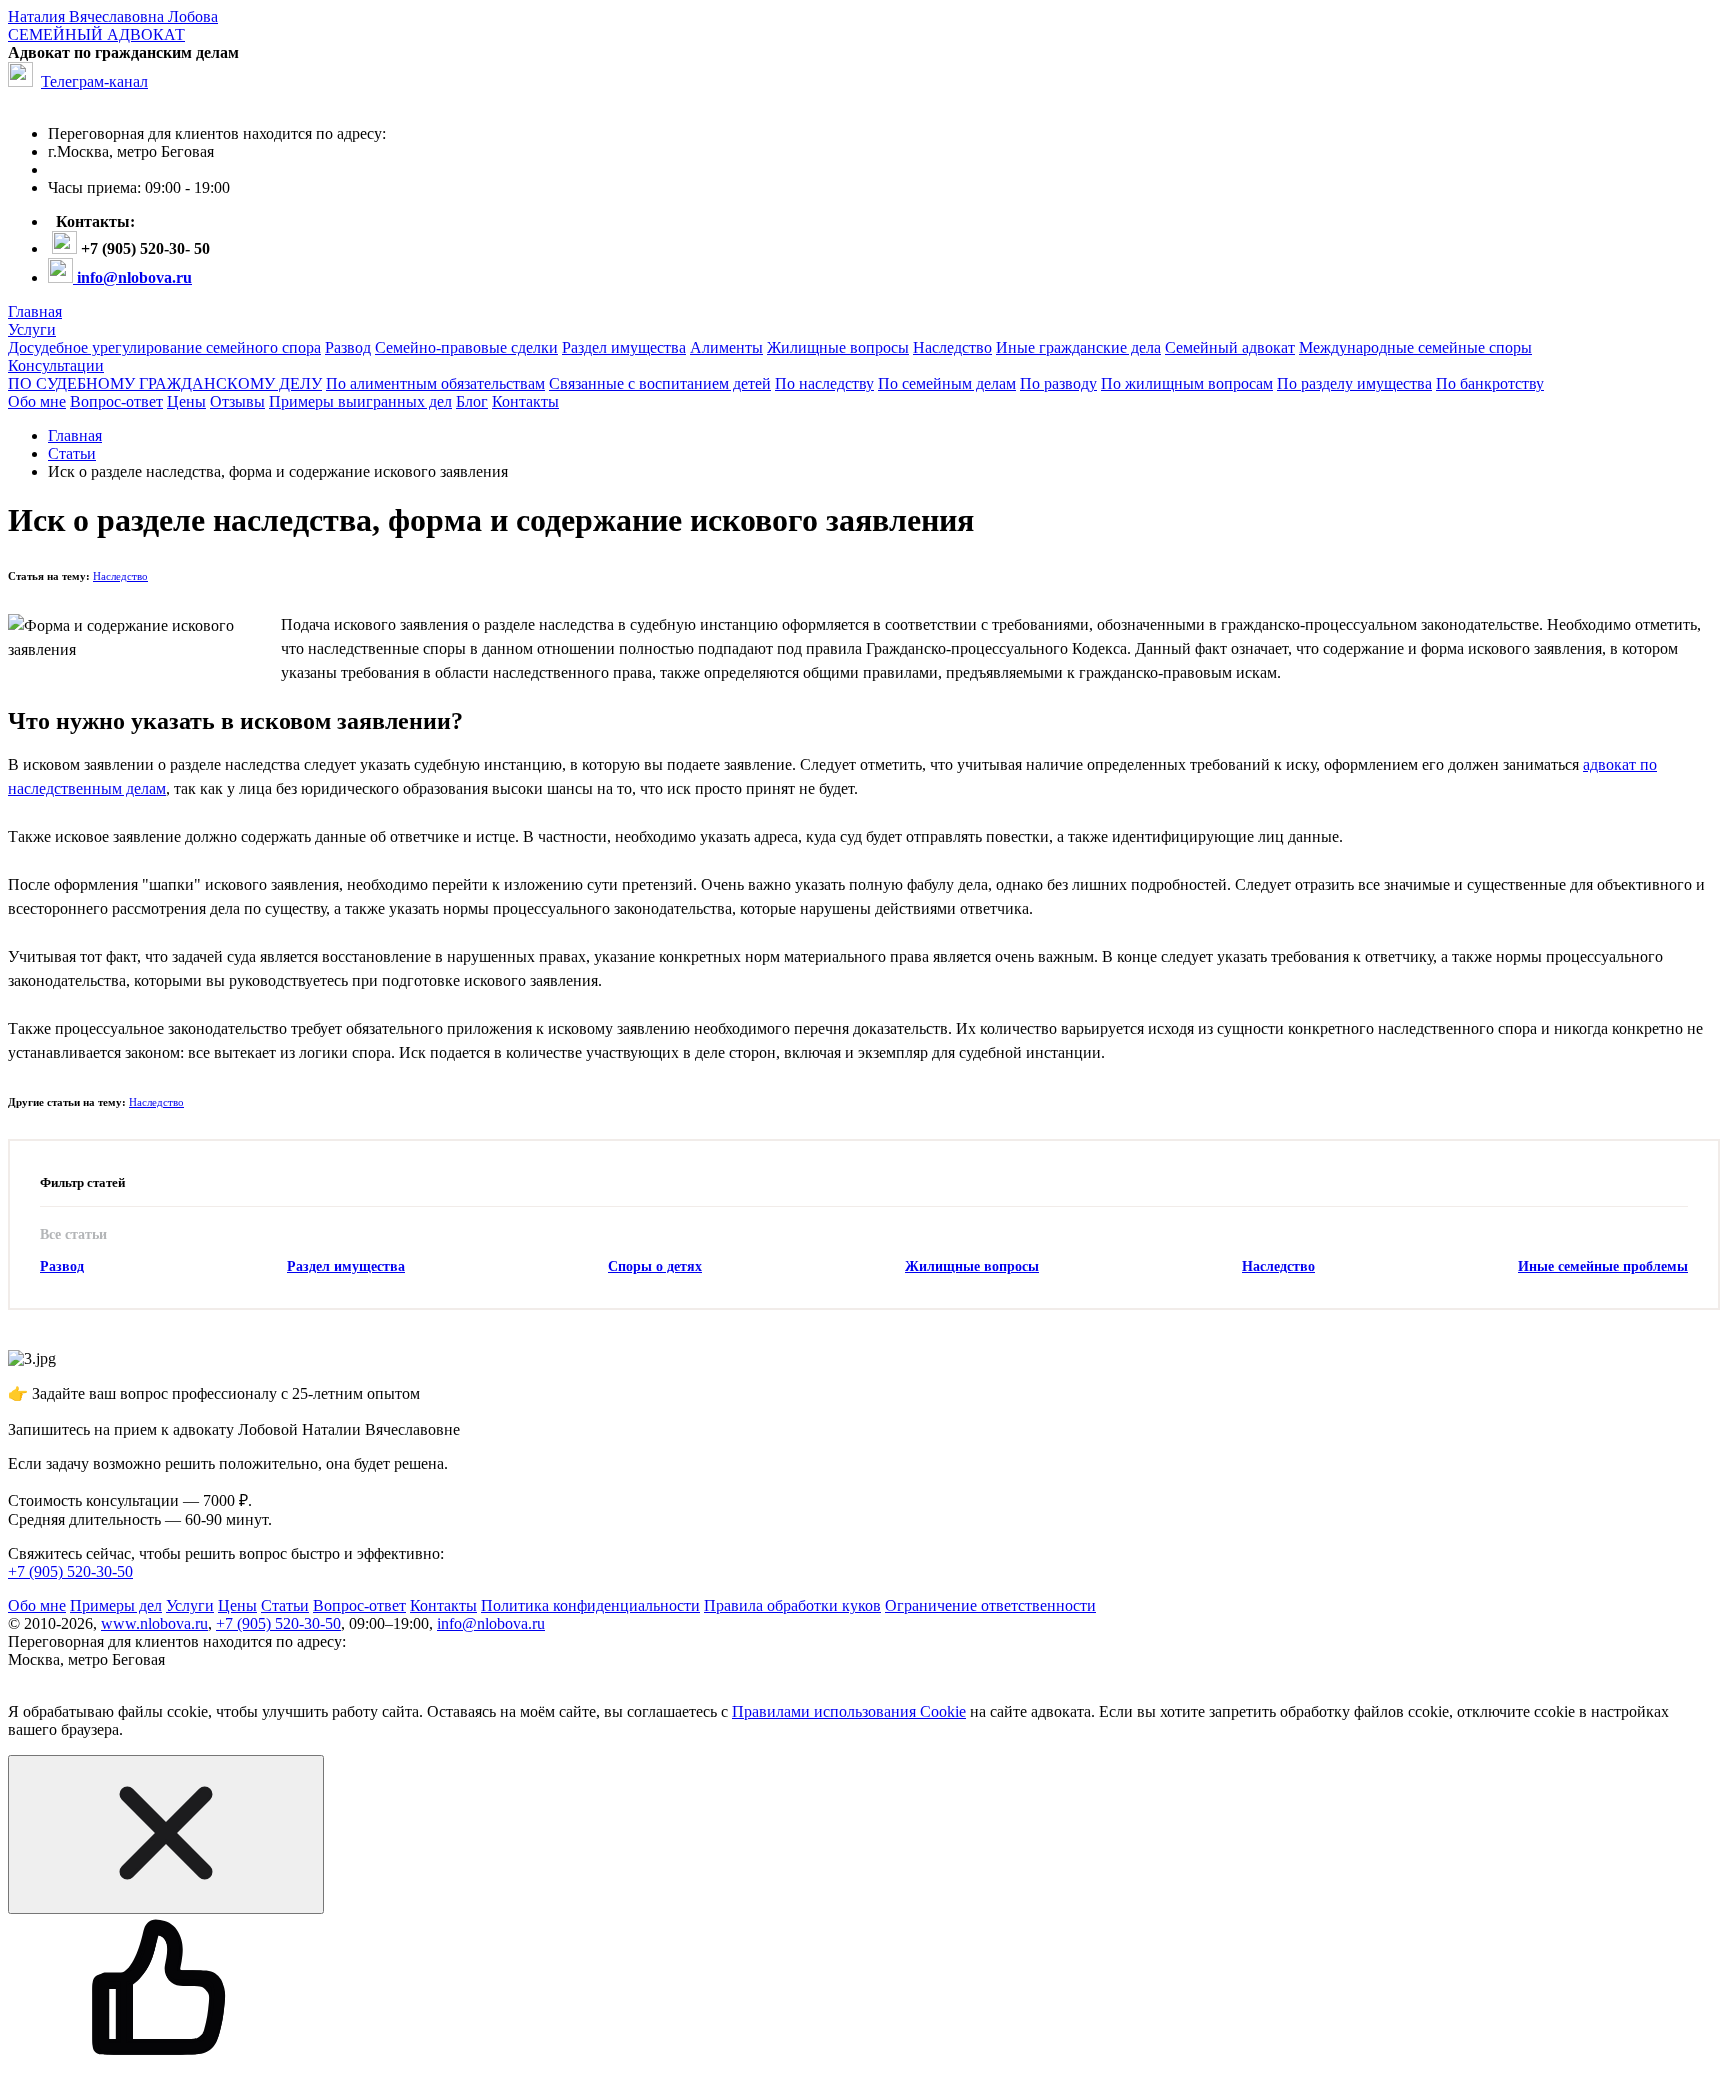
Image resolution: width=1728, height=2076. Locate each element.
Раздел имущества (624, 347)
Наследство (952, 347)
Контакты (525, 401)
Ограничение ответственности (990, 1605)
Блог (472, 401)
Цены (186, 401)
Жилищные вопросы (838, 347)
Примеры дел (116, 1605)
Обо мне (37, 401)
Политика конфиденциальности (590, 1605)
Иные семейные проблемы (1603, 1266)
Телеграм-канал (94, 81)
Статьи (285, 1605)
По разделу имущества (1354, 383)
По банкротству (1490, 383)
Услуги (32, 329)
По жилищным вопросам (1187, 383)
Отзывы (237, 401)
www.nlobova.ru (154, 1623)
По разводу (1058, 383)
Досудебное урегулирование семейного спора (164, 347)
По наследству (824, 383)
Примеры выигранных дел (360, 401)
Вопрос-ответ (116, 401)
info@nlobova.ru (491, 1623)
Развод (348, 347)
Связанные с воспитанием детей (660, 383)
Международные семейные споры (1415, 347)
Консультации (56, 365)
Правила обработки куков (792, 1605)
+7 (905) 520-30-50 (70, 1571)
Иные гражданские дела (1078, 347)
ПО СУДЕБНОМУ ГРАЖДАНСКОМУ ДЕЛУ (165, 383)
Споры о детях (655, 1266)
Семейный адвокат (1230, 347)
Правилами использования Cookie (849, 1711)
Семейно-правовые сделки (466, 347)
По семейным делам (947, 383)
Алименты (726, 347)
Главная (35, 311)
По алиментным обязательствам (435, 383)
